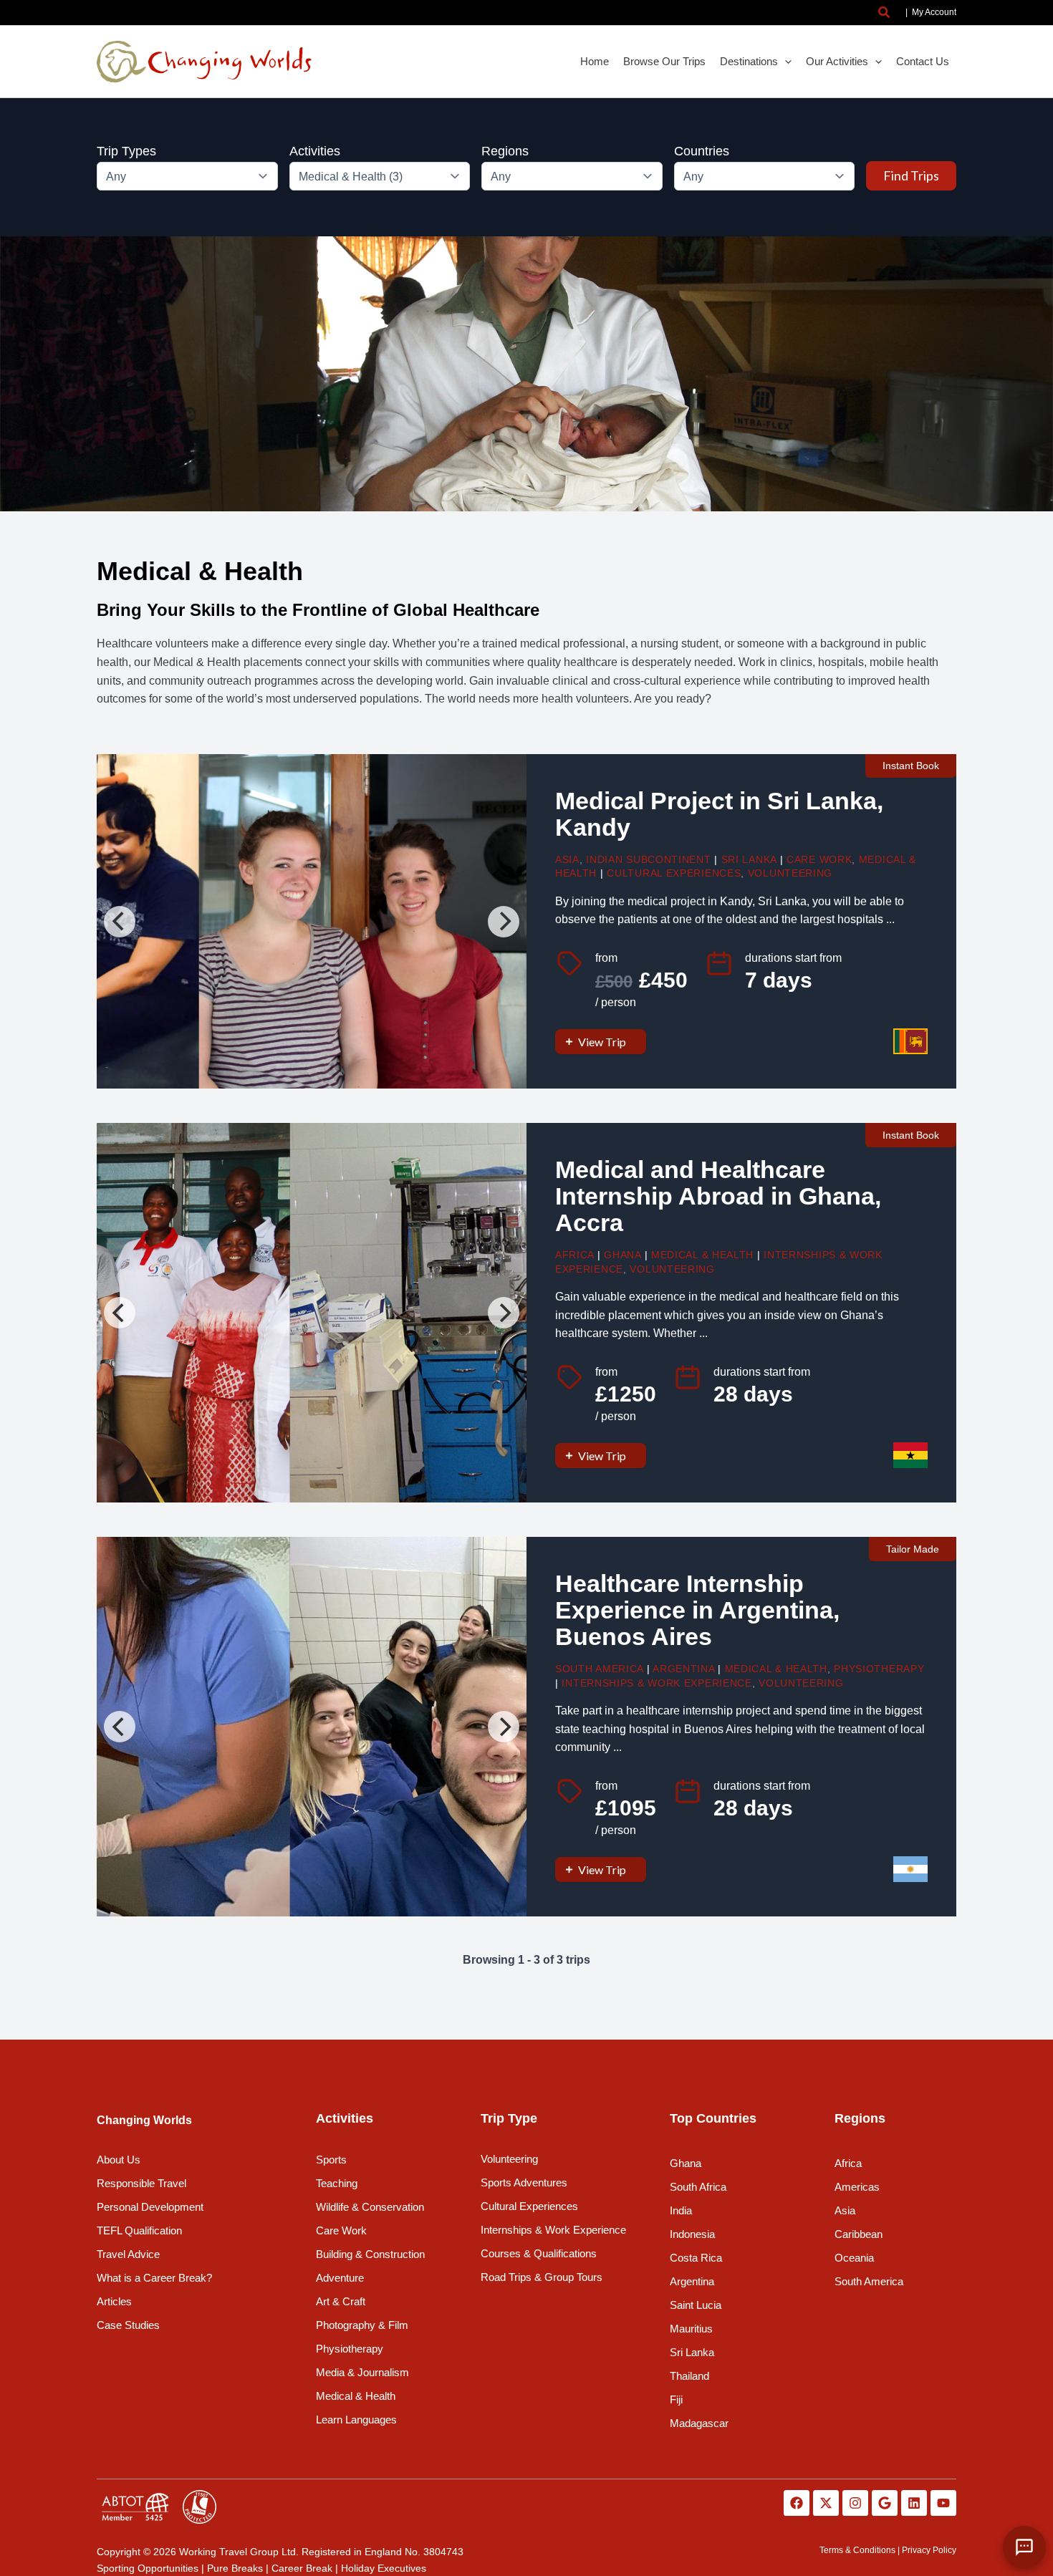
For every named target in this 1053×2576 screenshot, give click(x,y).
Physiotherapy (879, 1669)
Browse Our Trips (664, 61)
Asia (567, 859)
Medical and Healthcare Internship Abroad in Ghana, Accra (718, 1196)
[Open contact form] (1024, 2547)
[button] (885, 13)
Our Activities (837, 61)
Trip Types (126, 151)
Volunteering (790, 873)
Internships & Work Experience (657, 1683)
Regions (505, 151)
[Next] (504, 922)
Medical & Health (702, 1255)
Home (595, 61)
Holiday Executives (384, 2568)
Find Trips (911, 175)
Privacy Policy (929, 2550)
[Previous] (120, 922)
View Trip (602, 1042)
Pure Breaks (235, 2568)
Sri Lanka (749, 859)
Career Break (302, 2568)
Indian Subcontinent (648, 859)
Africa (574, 1255)
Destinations (749, 61)
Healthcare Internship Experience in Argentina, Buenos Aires (697, 1610)
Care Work (819, 859)
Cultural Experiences (674, 873)
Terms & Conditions (857, 2550)
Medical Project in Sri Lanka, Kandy (719, 814)
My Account (934, 12)
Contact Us (923, 61)
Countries (702, 151)
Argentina (683, 1669)
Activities (315, 151)
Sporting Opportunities (148, 2568)
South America (599, 1669)
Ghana (622, 1255)
